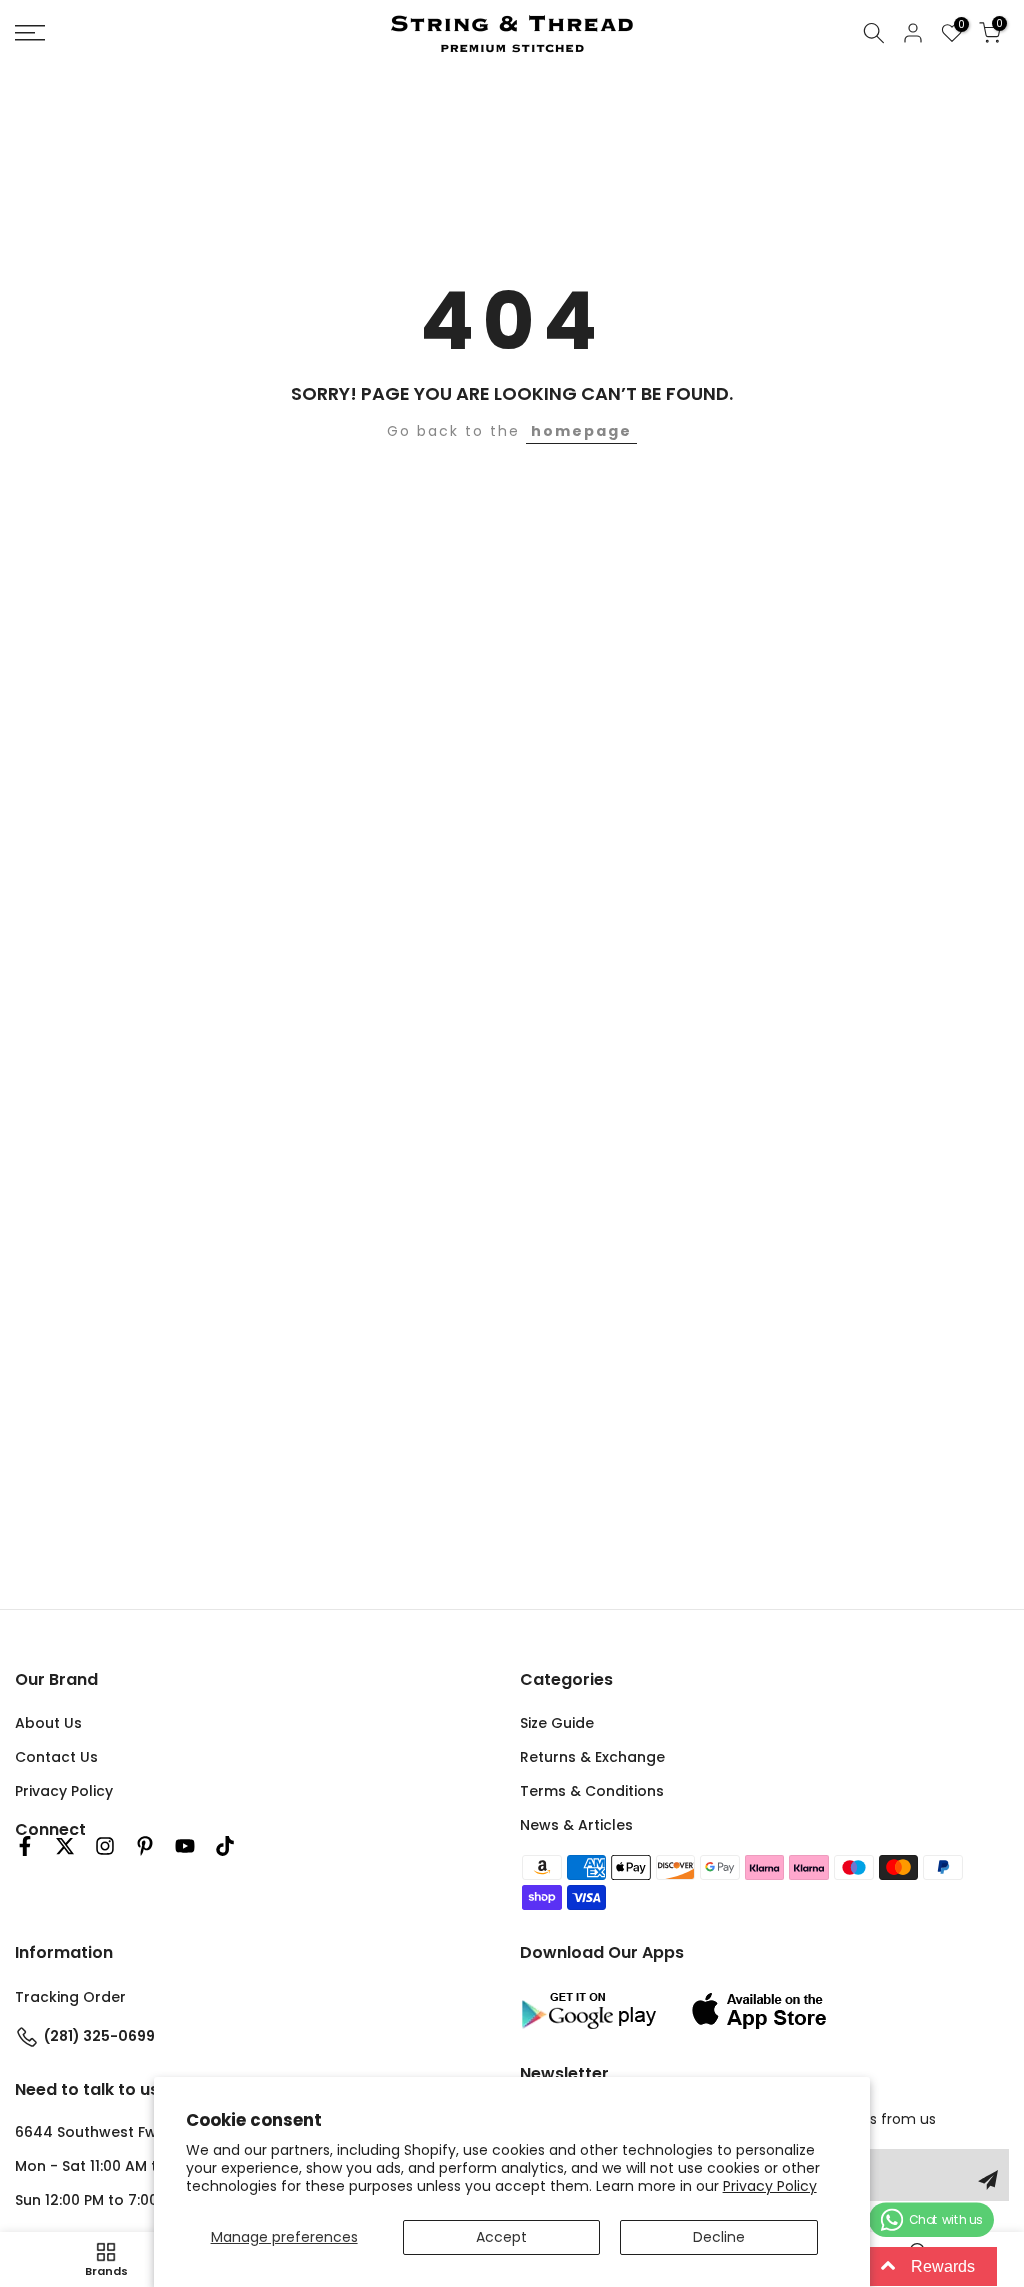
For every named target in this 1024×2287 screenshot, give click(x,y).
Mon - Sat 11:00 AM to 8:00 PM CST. (137, 2166)
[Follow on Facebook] (25, 1846)
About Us (48, 1723)
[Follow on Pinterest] (145, 1846)
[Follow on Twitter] (65, 1846)
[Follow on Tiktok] (225, 1846)
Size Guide (557, 1723)
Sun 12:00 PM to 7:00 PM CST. (116, 2200)
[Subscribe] (988, 2180)
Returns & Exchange (592, 1757)
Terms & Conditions (592, 1791)
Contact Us (56, 1757)
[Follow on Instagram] (105, 1846)
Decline (719, 2237)
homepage (581, 431)
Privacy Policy (770, 2186)
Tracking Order (70, 1997)
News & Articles (576, 1825)
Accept (501, 2237)
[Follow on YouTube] (185, 1846)
